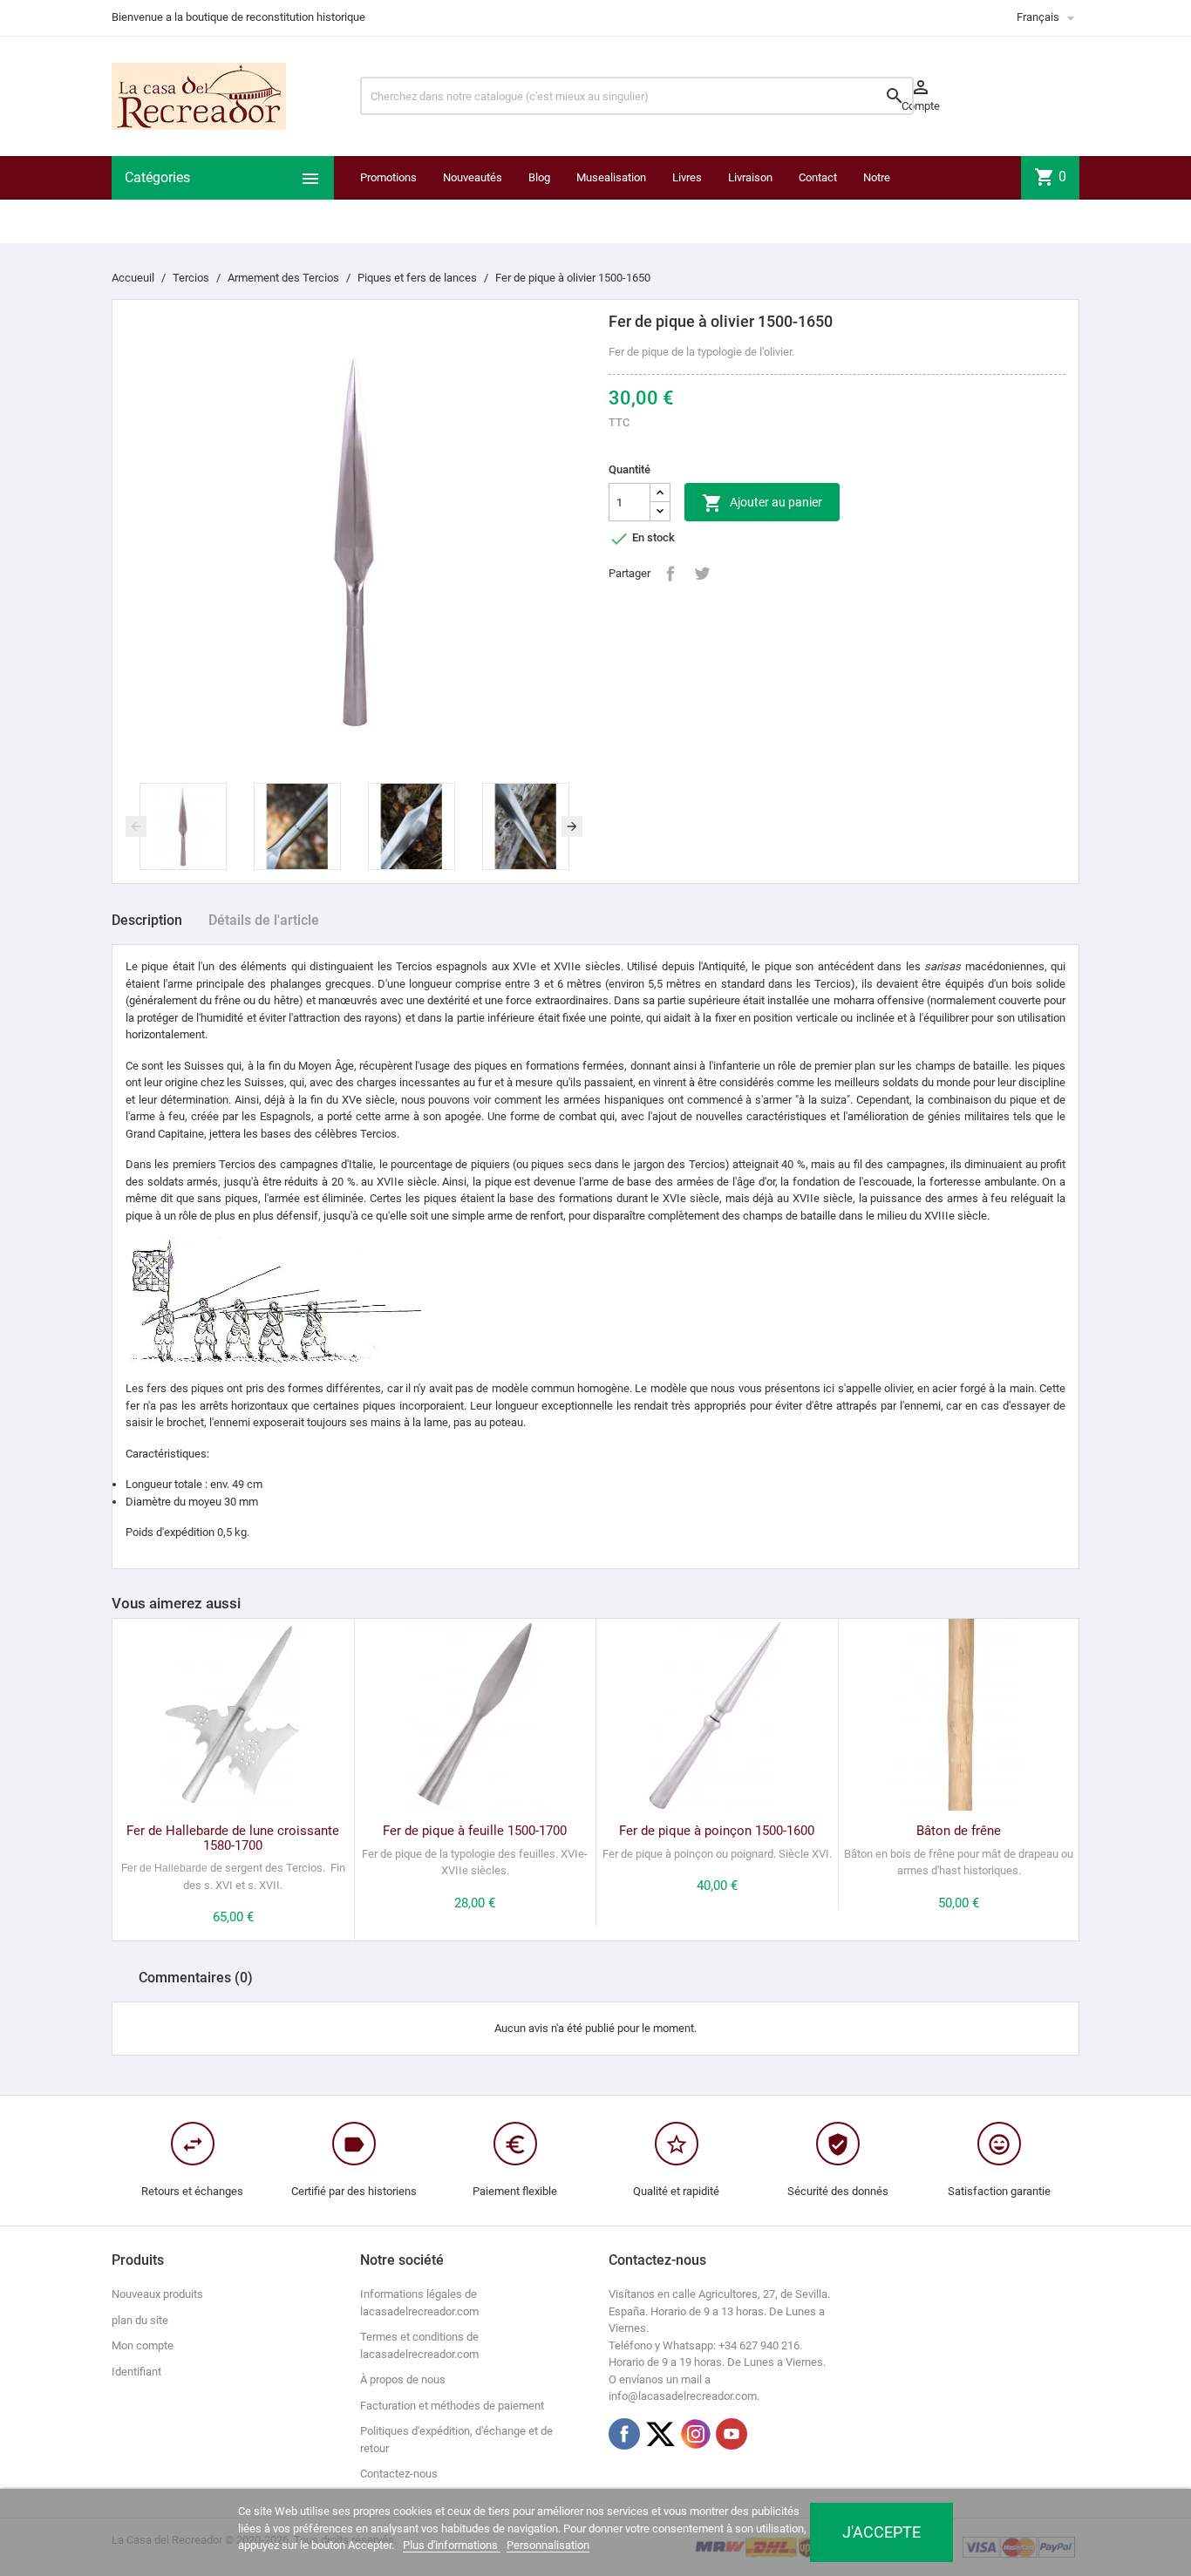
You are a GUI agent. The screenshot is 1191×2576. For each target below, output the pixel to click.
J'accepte (881, 2532)
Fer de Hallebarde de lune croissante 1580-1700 (233, 1838)
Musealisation (611, 177)
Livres (687, 177)
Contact (818, 177)
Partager (670, 574)
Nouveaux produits (157, 2294)
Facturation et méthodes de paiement (452, 2406)
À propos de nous (403, 2379)
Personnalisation (548, 2545)
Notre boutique (885, 199)
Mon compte (143, 2345)
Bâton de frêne (959, 1831)
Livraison (750, 177)
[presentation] (136, 826)
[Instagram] (696, 2434)
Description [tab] (147, 920)
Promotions (388, 177)
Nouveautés (473, 177)
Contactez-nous (399, 2474)
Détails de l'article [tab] (264, 920)
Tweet (702, 574)
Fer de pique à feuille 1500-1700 (475, 1831)
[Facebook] (624, 2434)
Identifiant (136, 2372)
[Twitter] (660, 2434)
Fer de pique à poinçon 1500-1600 (717, 1831)
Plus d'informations (452, 2545)
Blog (539, 177)
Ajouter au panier (762, 503)
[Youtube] (732, 2434)
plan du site (140, 2320)
